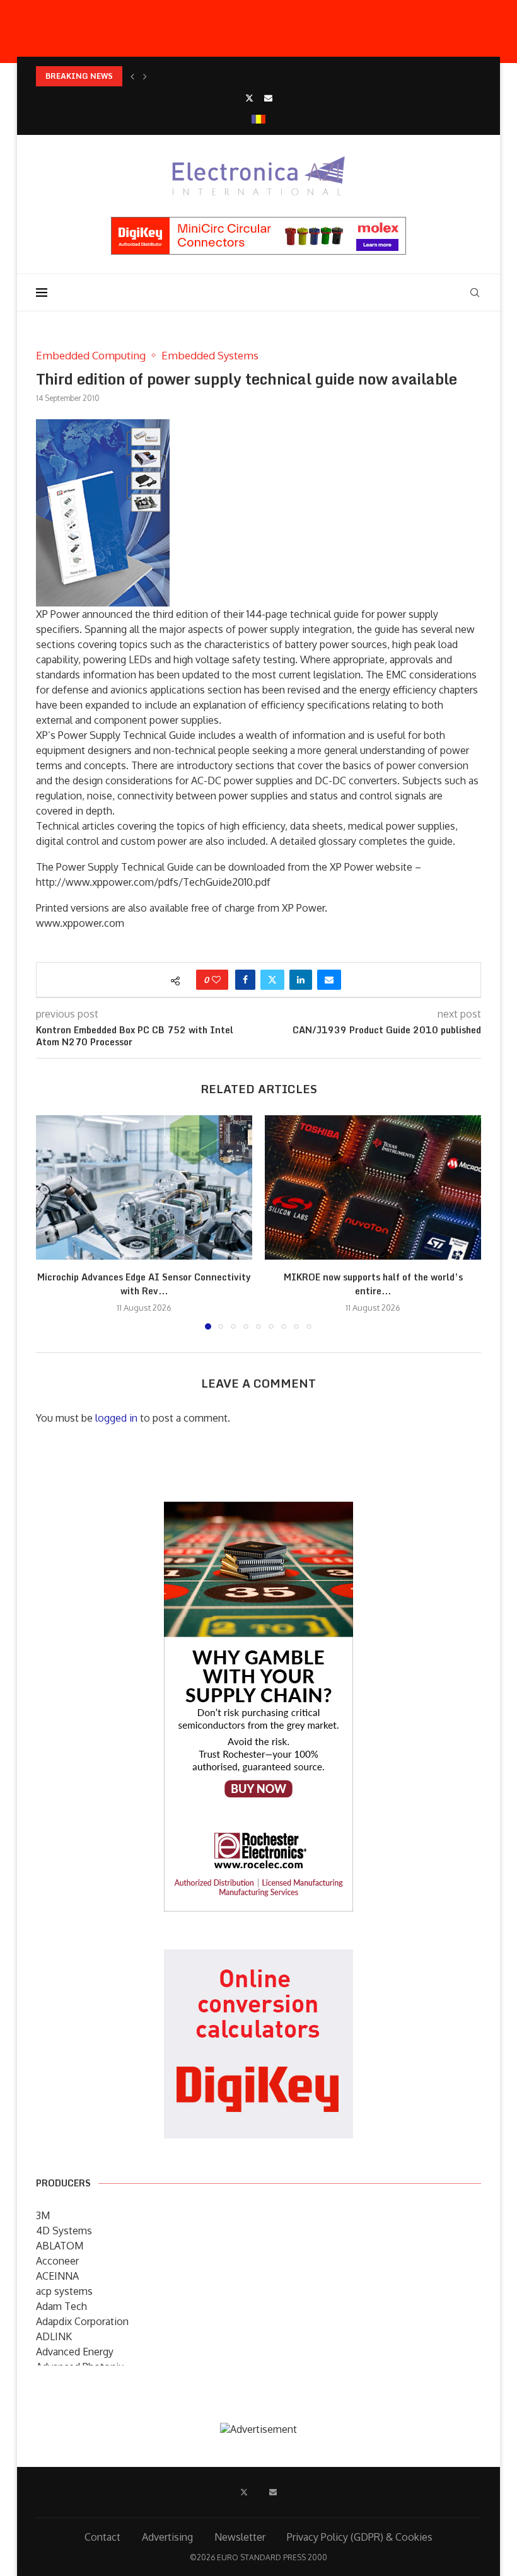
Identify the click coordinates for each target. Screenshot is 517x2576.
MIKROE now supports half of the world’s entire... (373, 1284)
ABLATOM (60, 2246)
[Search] (475, 293)
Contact (102, 2537)
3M (43, 2215)
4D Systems (64, 2231)
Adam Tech (61, 2306)
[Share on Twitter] (272, 980)
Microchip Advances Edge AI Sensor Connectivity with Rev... (144, 1284)
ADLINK (54, 2336)
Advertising (167, 2537)
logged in (116, 1418)
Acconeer (57, 2261)
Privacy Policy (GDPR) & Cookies (360, 2537)
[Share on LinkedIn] (301, 980)
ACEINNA (57, 2276)
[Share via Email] (329, 980)
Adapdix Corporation (82, 2321)
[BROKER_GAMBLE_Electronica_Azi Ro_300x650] (258, 1511)
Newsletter (240, 2537)
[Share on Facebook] (245, 980)
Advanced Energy (75, 2352)
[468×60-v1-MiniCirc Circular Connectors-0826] (258, 223)
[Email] (268, 98)
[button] (132, 76)
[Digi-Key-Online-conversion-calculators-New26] (258, 1958)
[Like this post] (216, 980)
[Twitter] (249, 98)
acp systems (64, 2291)
